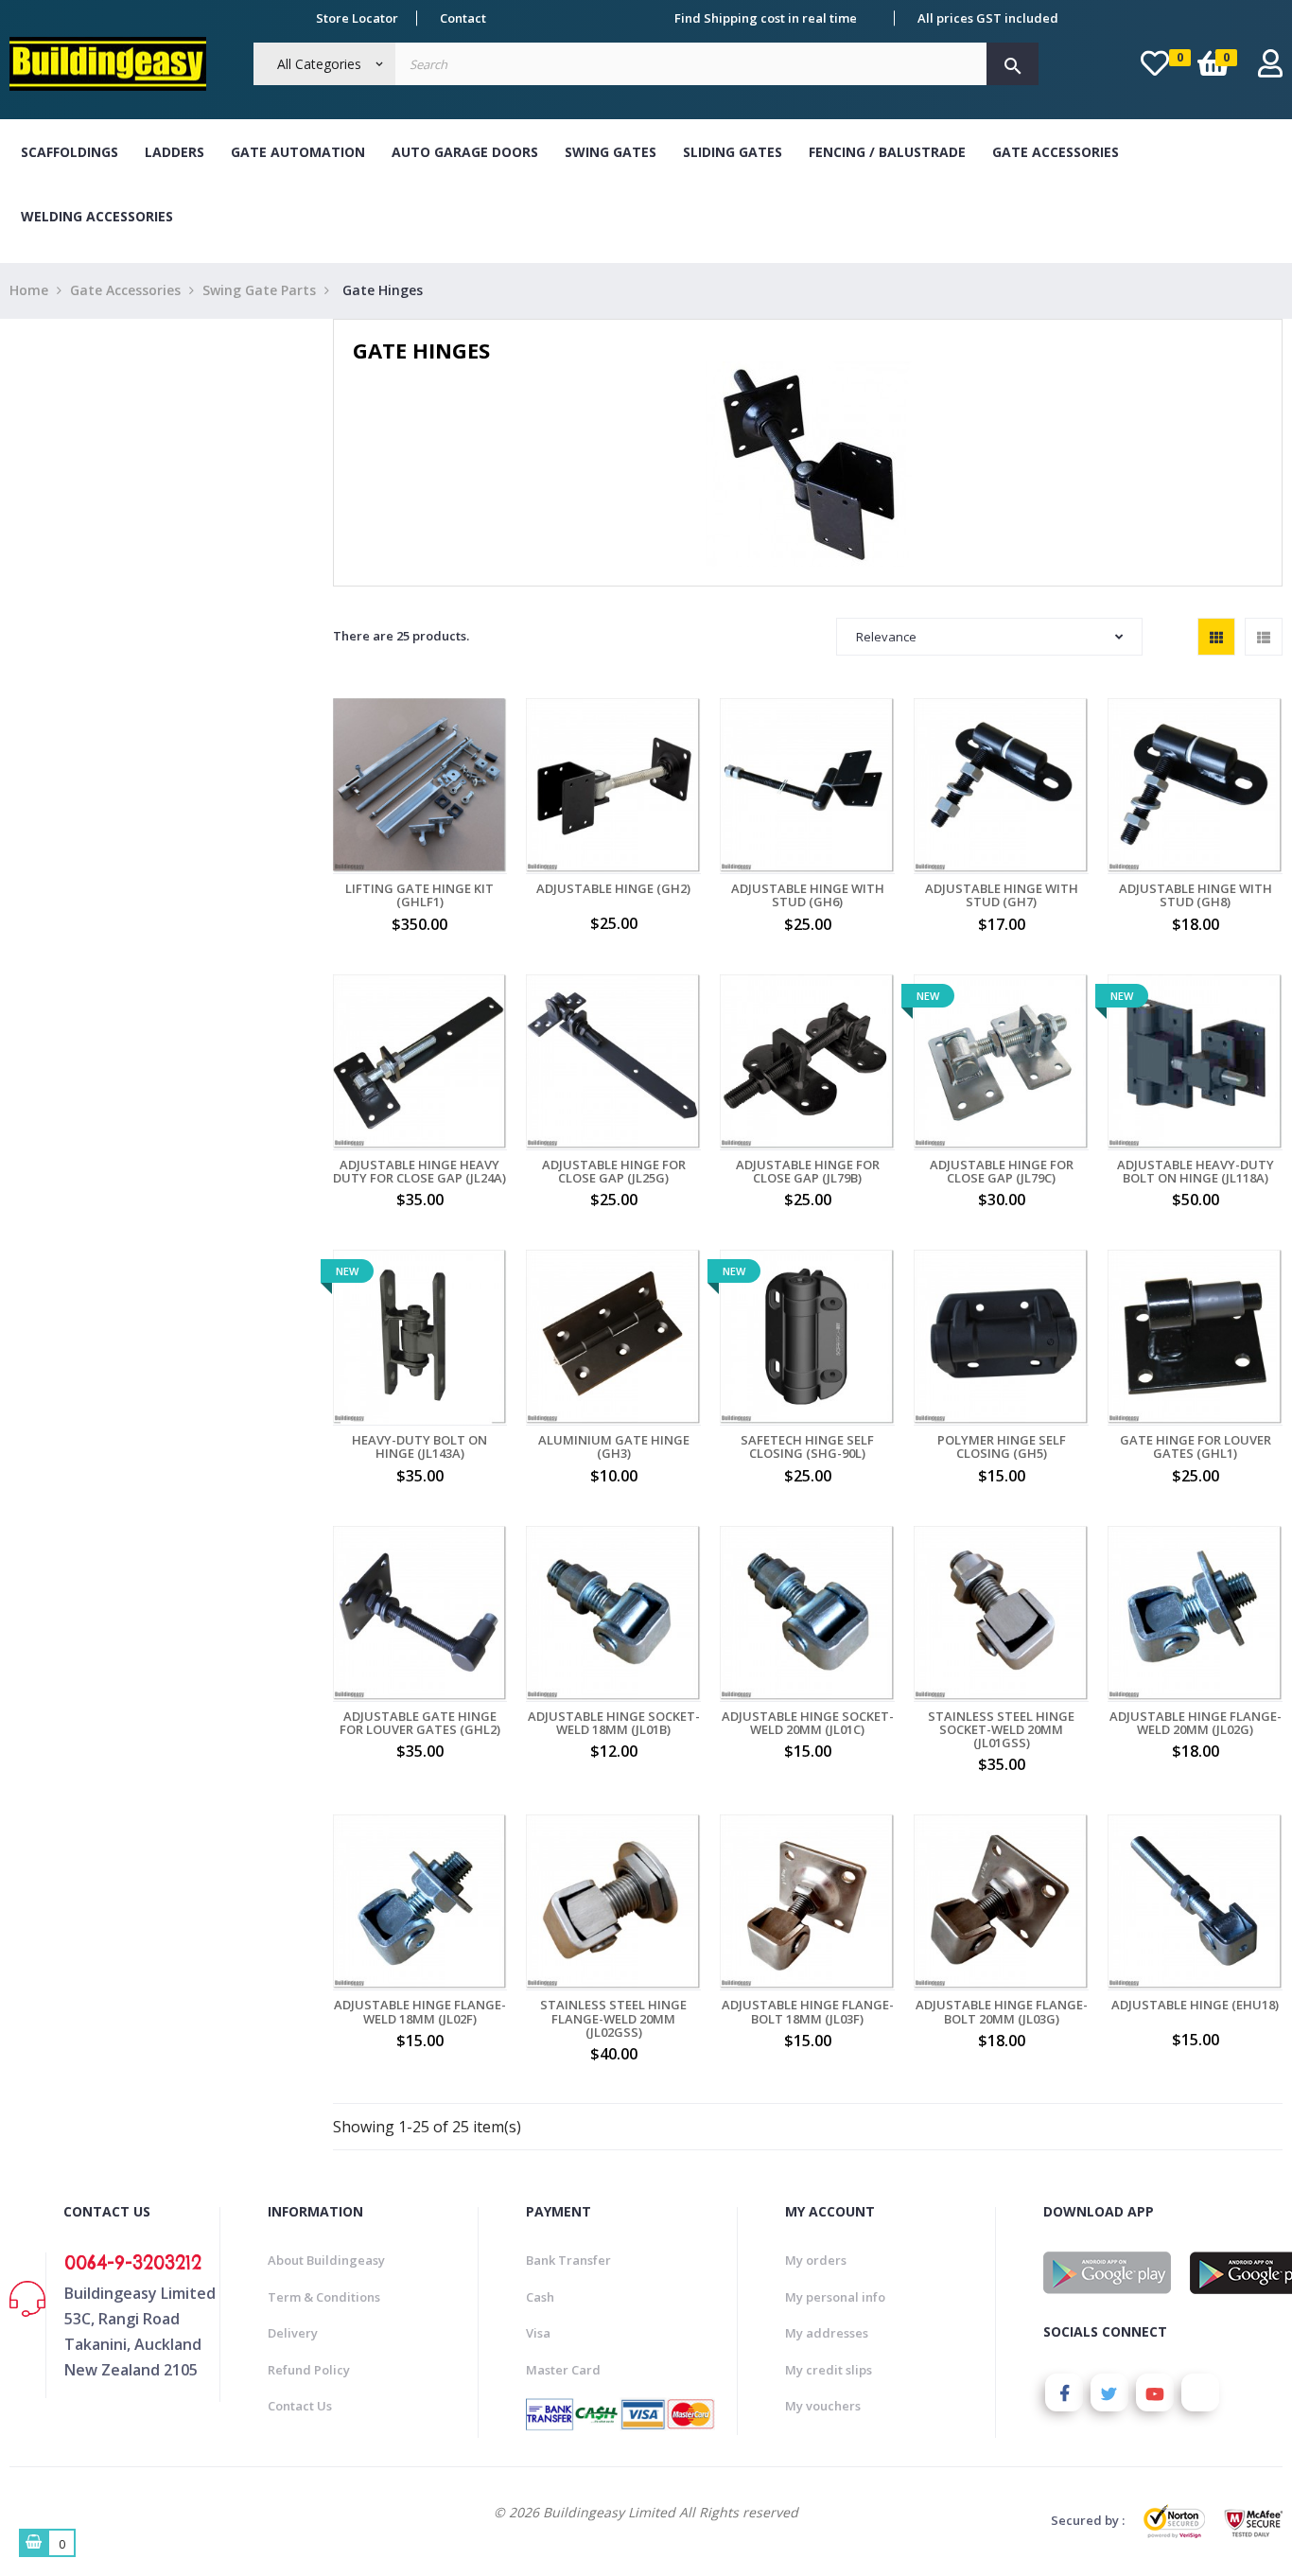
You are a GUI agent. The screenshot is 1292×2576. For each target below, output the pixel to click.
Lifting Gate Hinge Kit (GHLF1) (419, 895)
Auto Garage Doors (465, 152)
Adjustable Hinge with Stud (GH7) (1002, 895)
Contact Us (300, 2406)
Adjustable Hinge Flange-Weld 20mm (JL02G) (1196, 1723)
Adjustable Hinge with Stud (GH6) (808, 895)
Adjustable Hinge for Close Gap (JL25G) (614, 1172)
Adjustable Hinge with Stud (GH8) (1196, 895)
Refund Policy (309, 2370)
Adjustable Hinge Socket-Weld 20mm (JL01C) (808, 1723)
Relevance (886, 637)
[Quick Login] (1270, 69)
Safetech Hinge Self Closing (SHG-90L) (807, 1447)
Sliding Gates (733, 152)
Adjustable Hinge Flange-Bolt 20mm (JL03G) (1002, 2012)
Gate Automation (298, 152)
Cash (540, 2297)
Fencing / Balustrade (887, 152)
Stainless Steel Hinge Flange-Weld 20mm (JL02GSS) (613, 2018)
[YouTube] (1155, 2392)
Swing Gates (611, 152)
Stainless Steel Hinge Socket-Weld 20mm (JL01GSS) (1001, 1730)
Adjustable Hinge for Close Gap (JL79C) (1002, 1172)
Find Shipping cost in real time (766, 18)
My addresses (827, 2333)
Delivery (293, 2333)
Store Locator (357, 18)
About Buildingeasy (326, 2260)
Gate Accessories (1056, 152)
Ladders (175, 152)
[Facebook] (1064, 2392)
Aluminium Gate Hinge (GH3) (614, 1447)
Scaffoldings (70, 152)
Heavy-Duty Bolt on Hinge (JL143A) (419, 1447)
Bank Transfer (568, 2260)
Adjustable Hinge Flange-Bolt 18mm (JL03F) (808, 2012)
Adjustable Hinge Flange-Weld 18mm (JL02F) (420, 2012)
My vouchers (823, 2406)
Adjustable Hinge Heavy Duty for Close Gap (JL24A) (419, 1172)
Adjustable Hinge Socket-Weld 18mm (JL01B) (614, 1723)
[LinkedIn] (1200, 2392)
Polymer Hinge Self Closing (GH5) (1002, 1447)
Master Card (563, 2370)
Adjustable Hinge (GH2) (613, 888)
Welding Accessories (97, 216)
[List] (1264, 637)
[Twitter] (1109, 2392)
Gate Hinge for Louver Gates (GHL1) (1196, 1447)
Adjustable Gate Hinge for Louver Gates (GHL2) (420, 1723)
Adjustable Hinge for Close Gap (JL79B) (808, 1172)
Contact (463, 18)
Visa (538, 2333)
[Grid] (1216, 637)
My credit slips (829, 2370)
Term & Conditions (324, 2297)
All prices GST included (988, 18)
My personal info (835, 2297)
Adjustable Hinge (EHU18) (1195, 2005)
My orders (816, 2260)
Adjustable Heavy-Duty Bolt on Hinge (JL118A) (1196, 1172)
